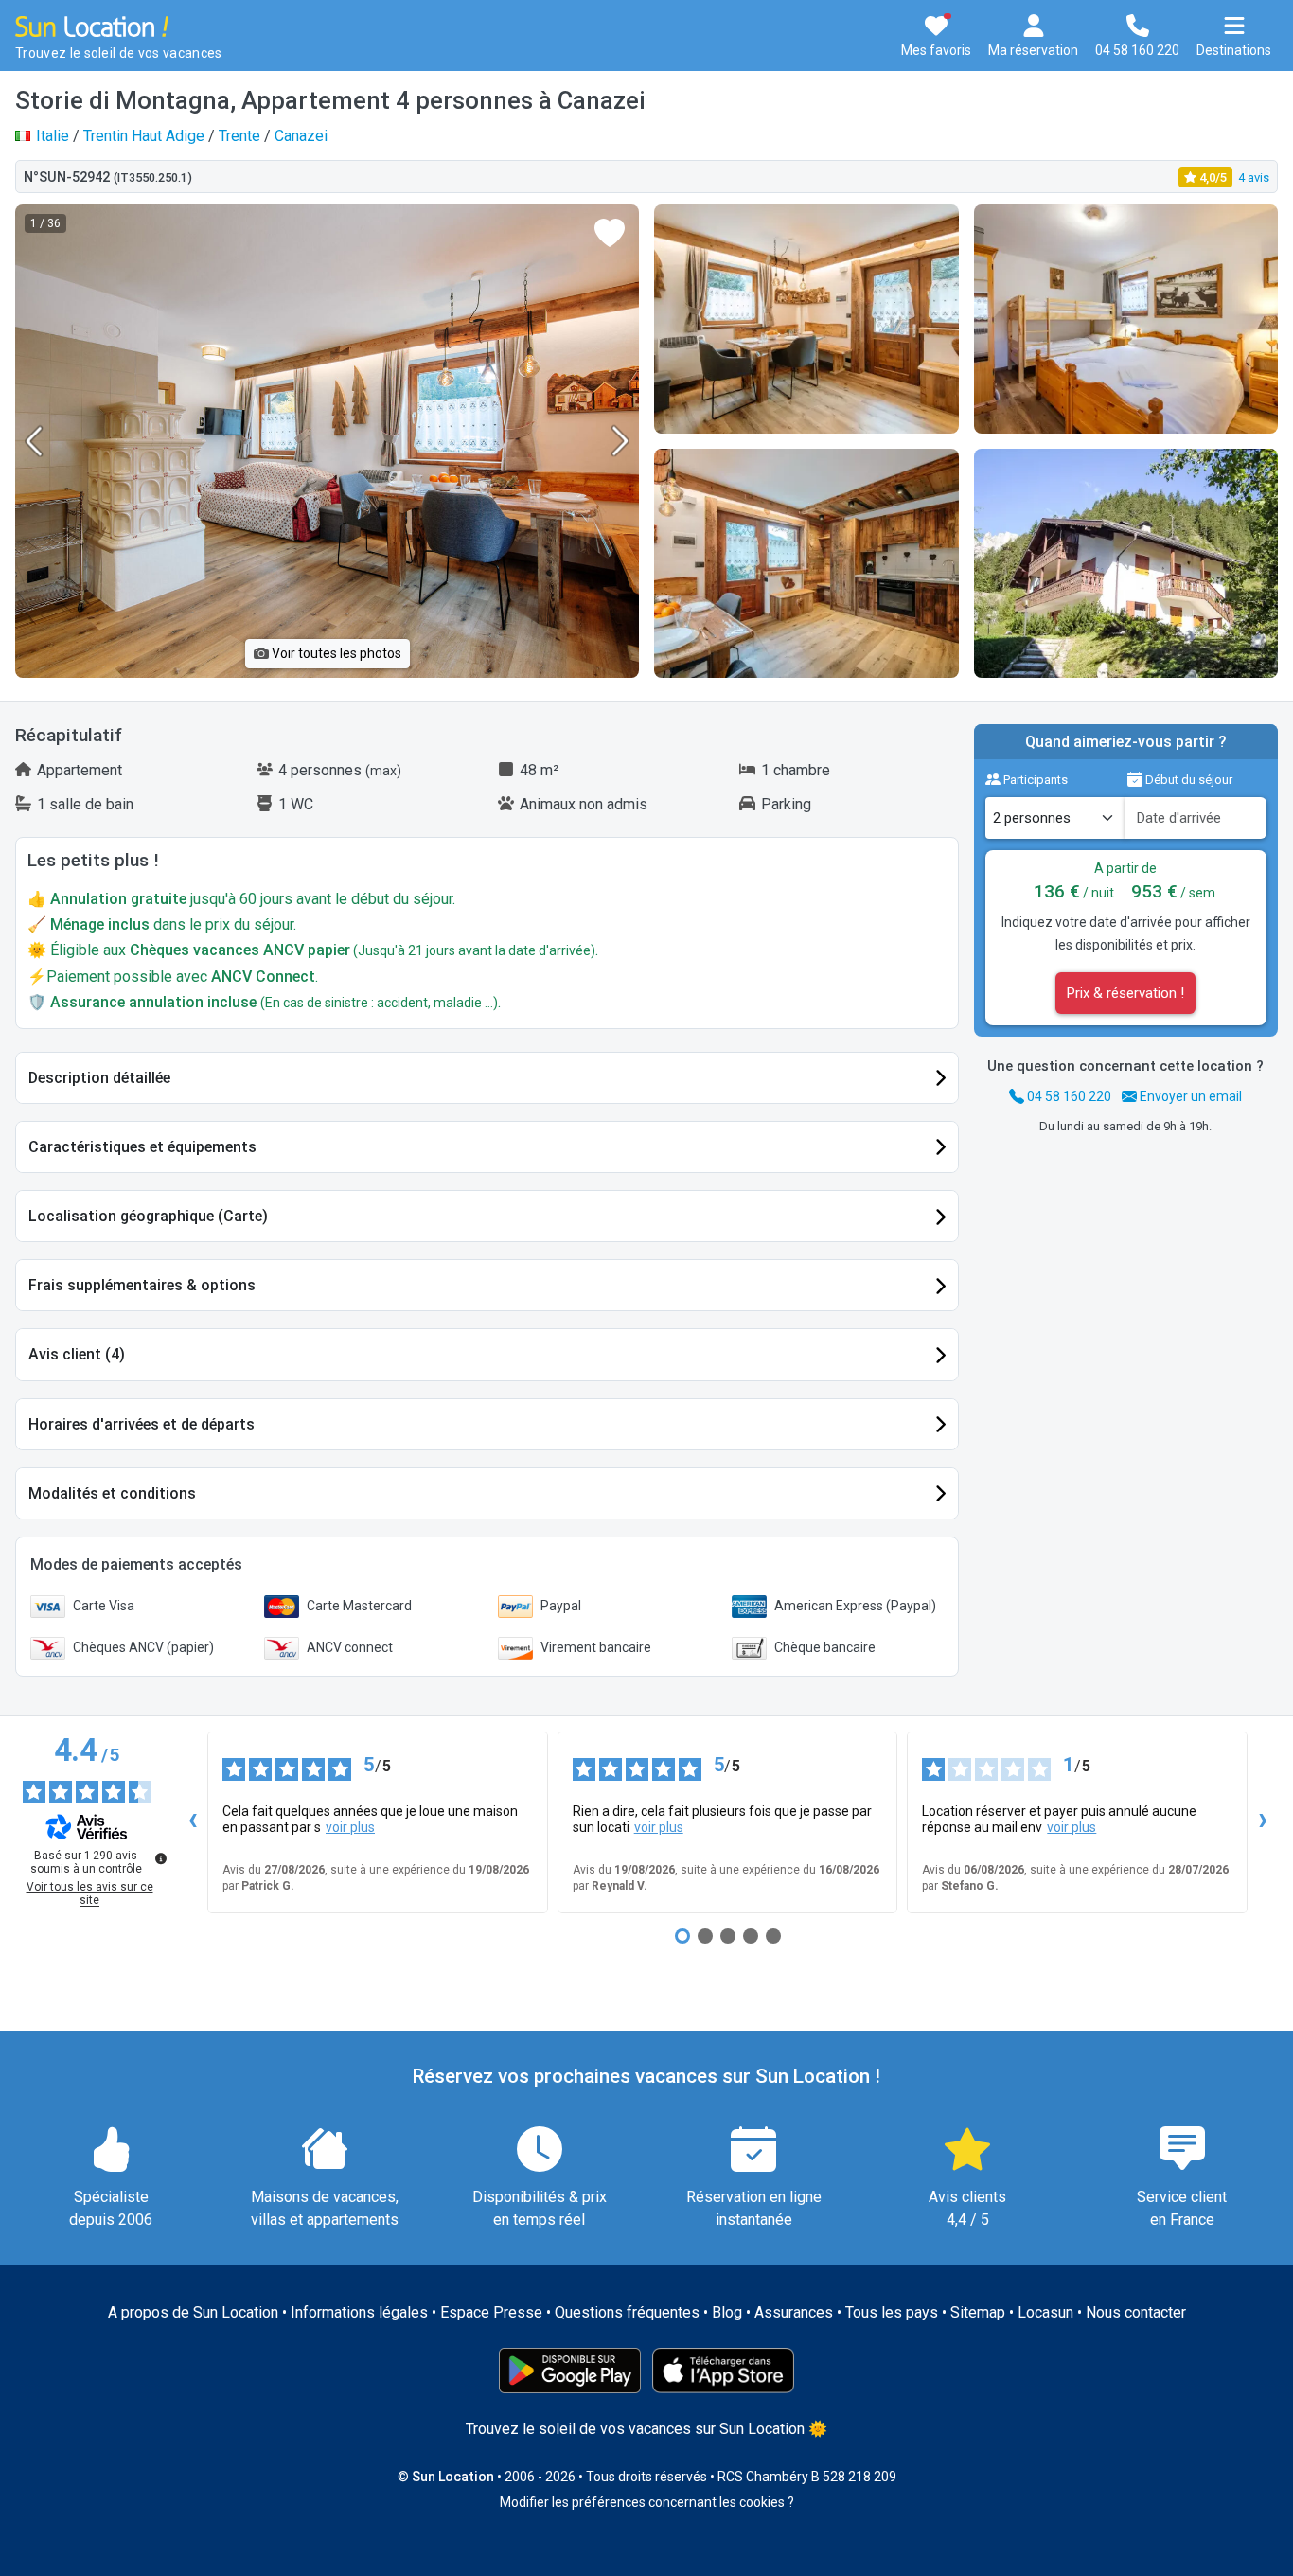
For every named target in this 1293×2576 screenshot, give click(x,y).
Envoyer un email (1189, 1096)
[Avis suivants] (1263, 1822)
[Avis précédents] (192, 1822)
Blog (727, 2312)
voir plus (350, 1827)
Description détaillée (99, 1078)
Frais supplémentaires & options (142, 1285)
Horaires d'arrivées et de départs (142, 1424)
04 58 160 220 (1068, 1096)
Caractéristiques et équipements (142, 1147)
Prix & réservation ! (1125, 993)
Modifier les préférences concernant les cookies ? (647, 2502)
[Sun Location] (92, 25)
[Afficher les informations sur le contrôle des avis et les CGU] (161, 1858)
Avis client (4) (77, 1354)
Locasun (1045, 2312)
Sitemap (978, 2312)
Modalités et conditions (112, 1493)
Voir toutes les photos (335, 653)
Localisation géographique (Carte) (148, 1216)
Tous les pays (892, 2312)
